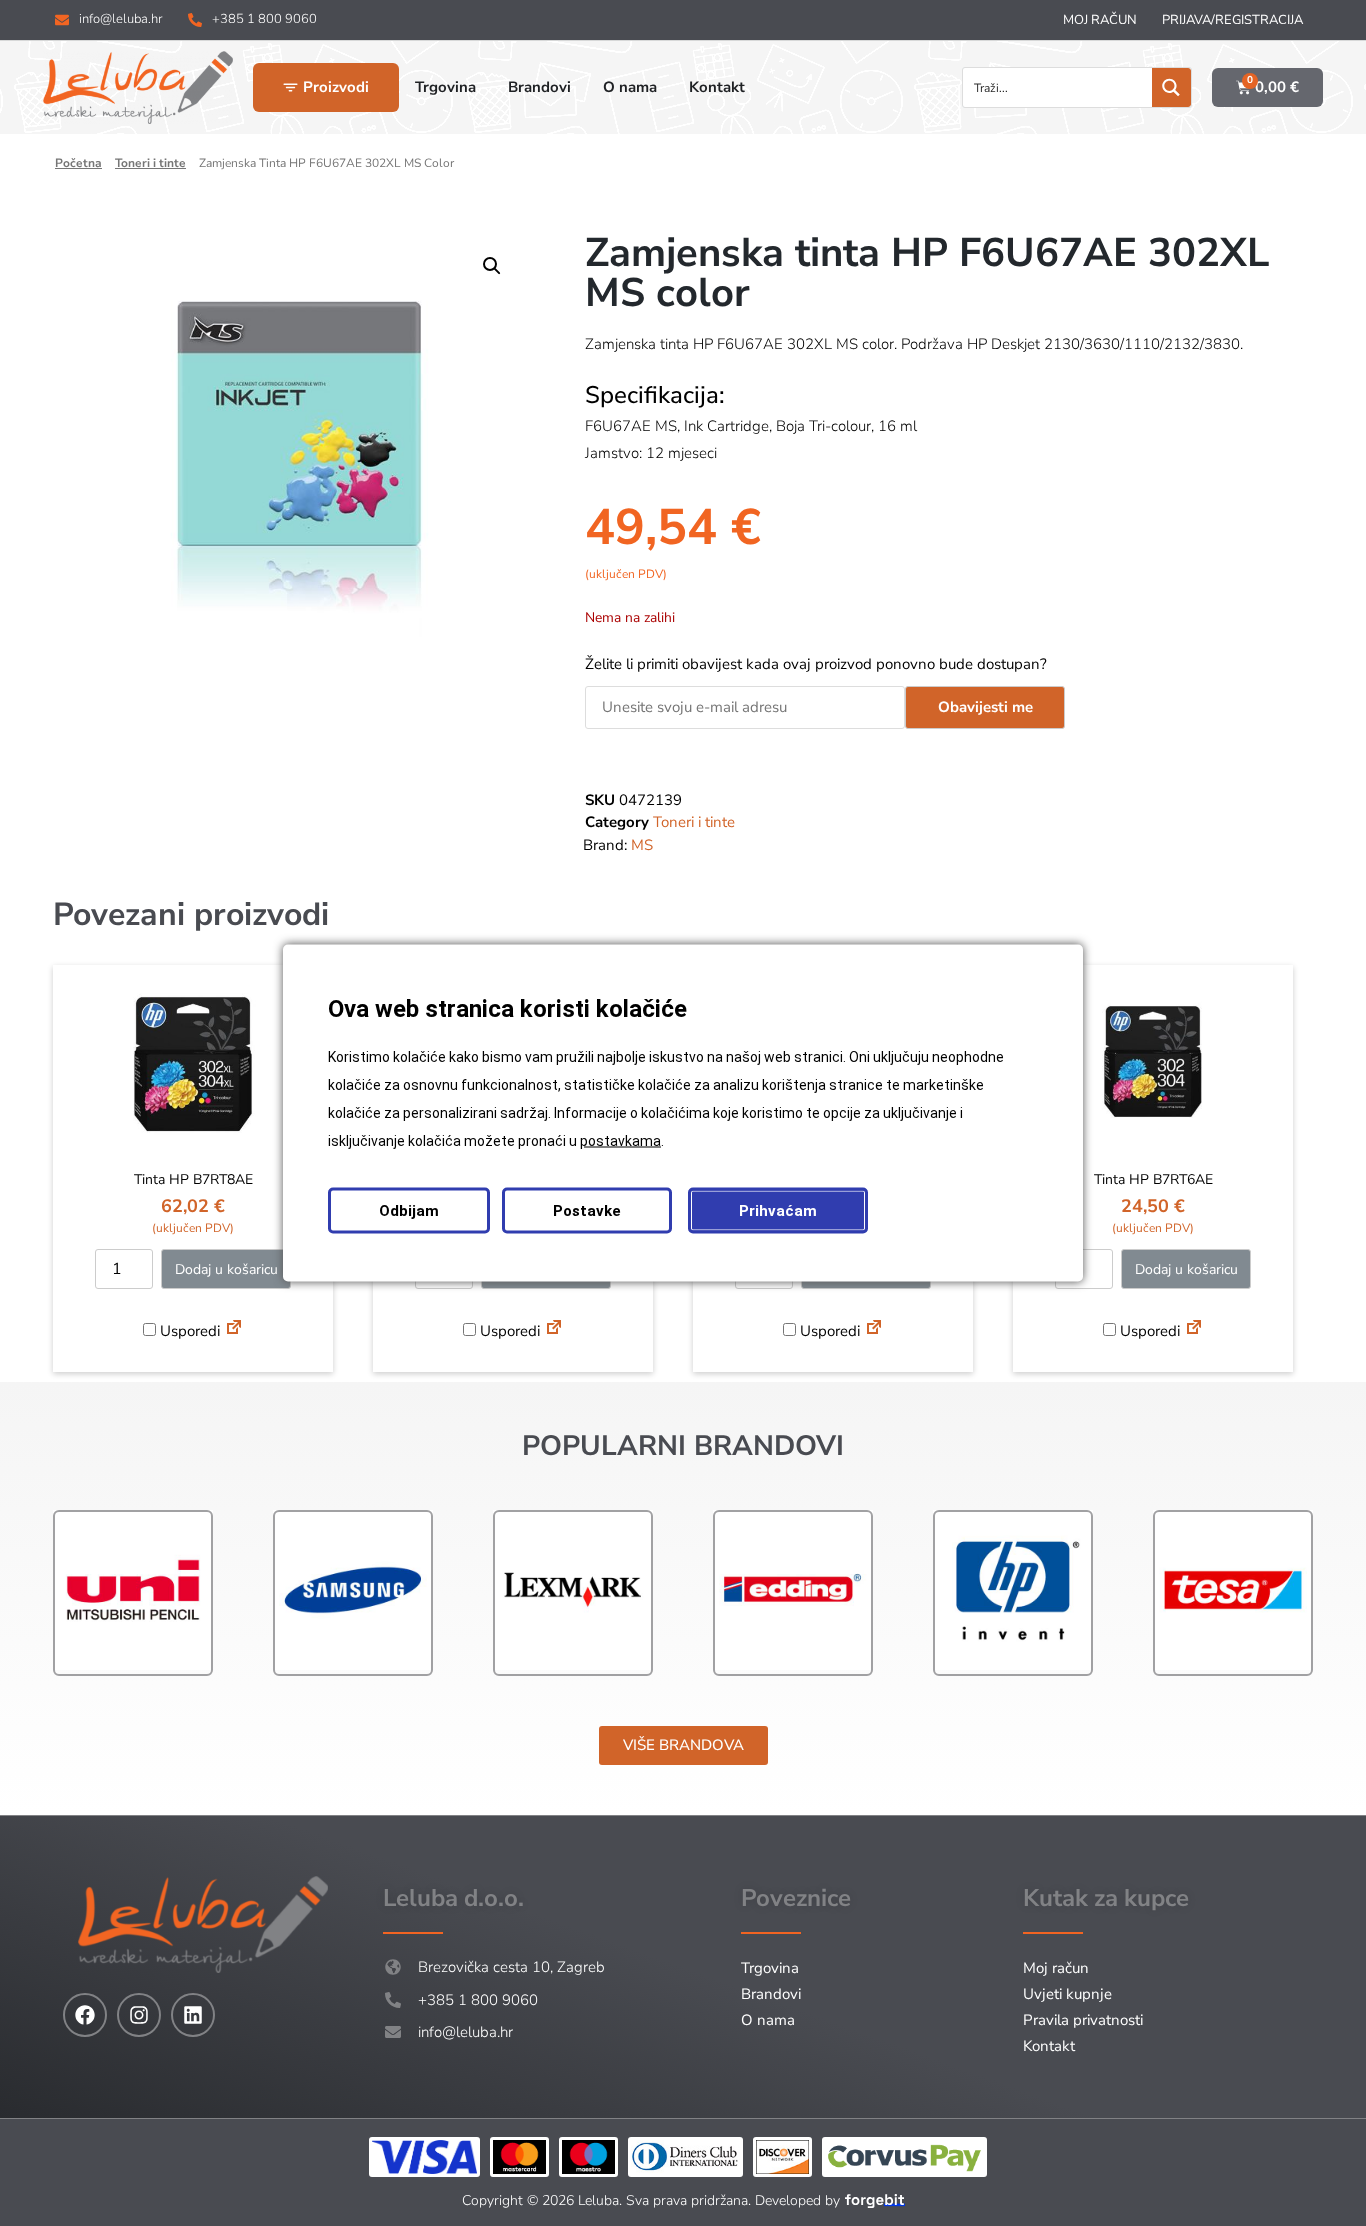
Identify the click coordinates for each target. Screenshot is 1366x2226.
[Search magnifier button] (1171, 87)
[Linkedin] (193, 2015)
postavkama (620, 1141)
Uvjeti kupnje (1067, 1994)
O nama (768, 2020)
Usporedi (188, 1331)
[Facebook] (85, 2015)
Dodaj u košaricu (226, 1269)
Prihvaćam (778, 1211)
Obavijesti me (985, 707)
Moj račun (1100, 20)
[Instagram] (139, 2015)
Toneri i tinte (150, 163)
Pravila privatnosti (1083, 2020)
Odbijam (409, 1211)
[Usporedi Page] (234, 1330)
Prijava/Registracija (1232, 20)
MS (642, 845)
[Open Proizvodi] (290, 87)
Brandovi (771, 1994)
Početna (78, 163)
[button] (492, 266)
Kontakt (1049, 2046)
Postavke (587, 1211)
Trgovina (770, 1968)
